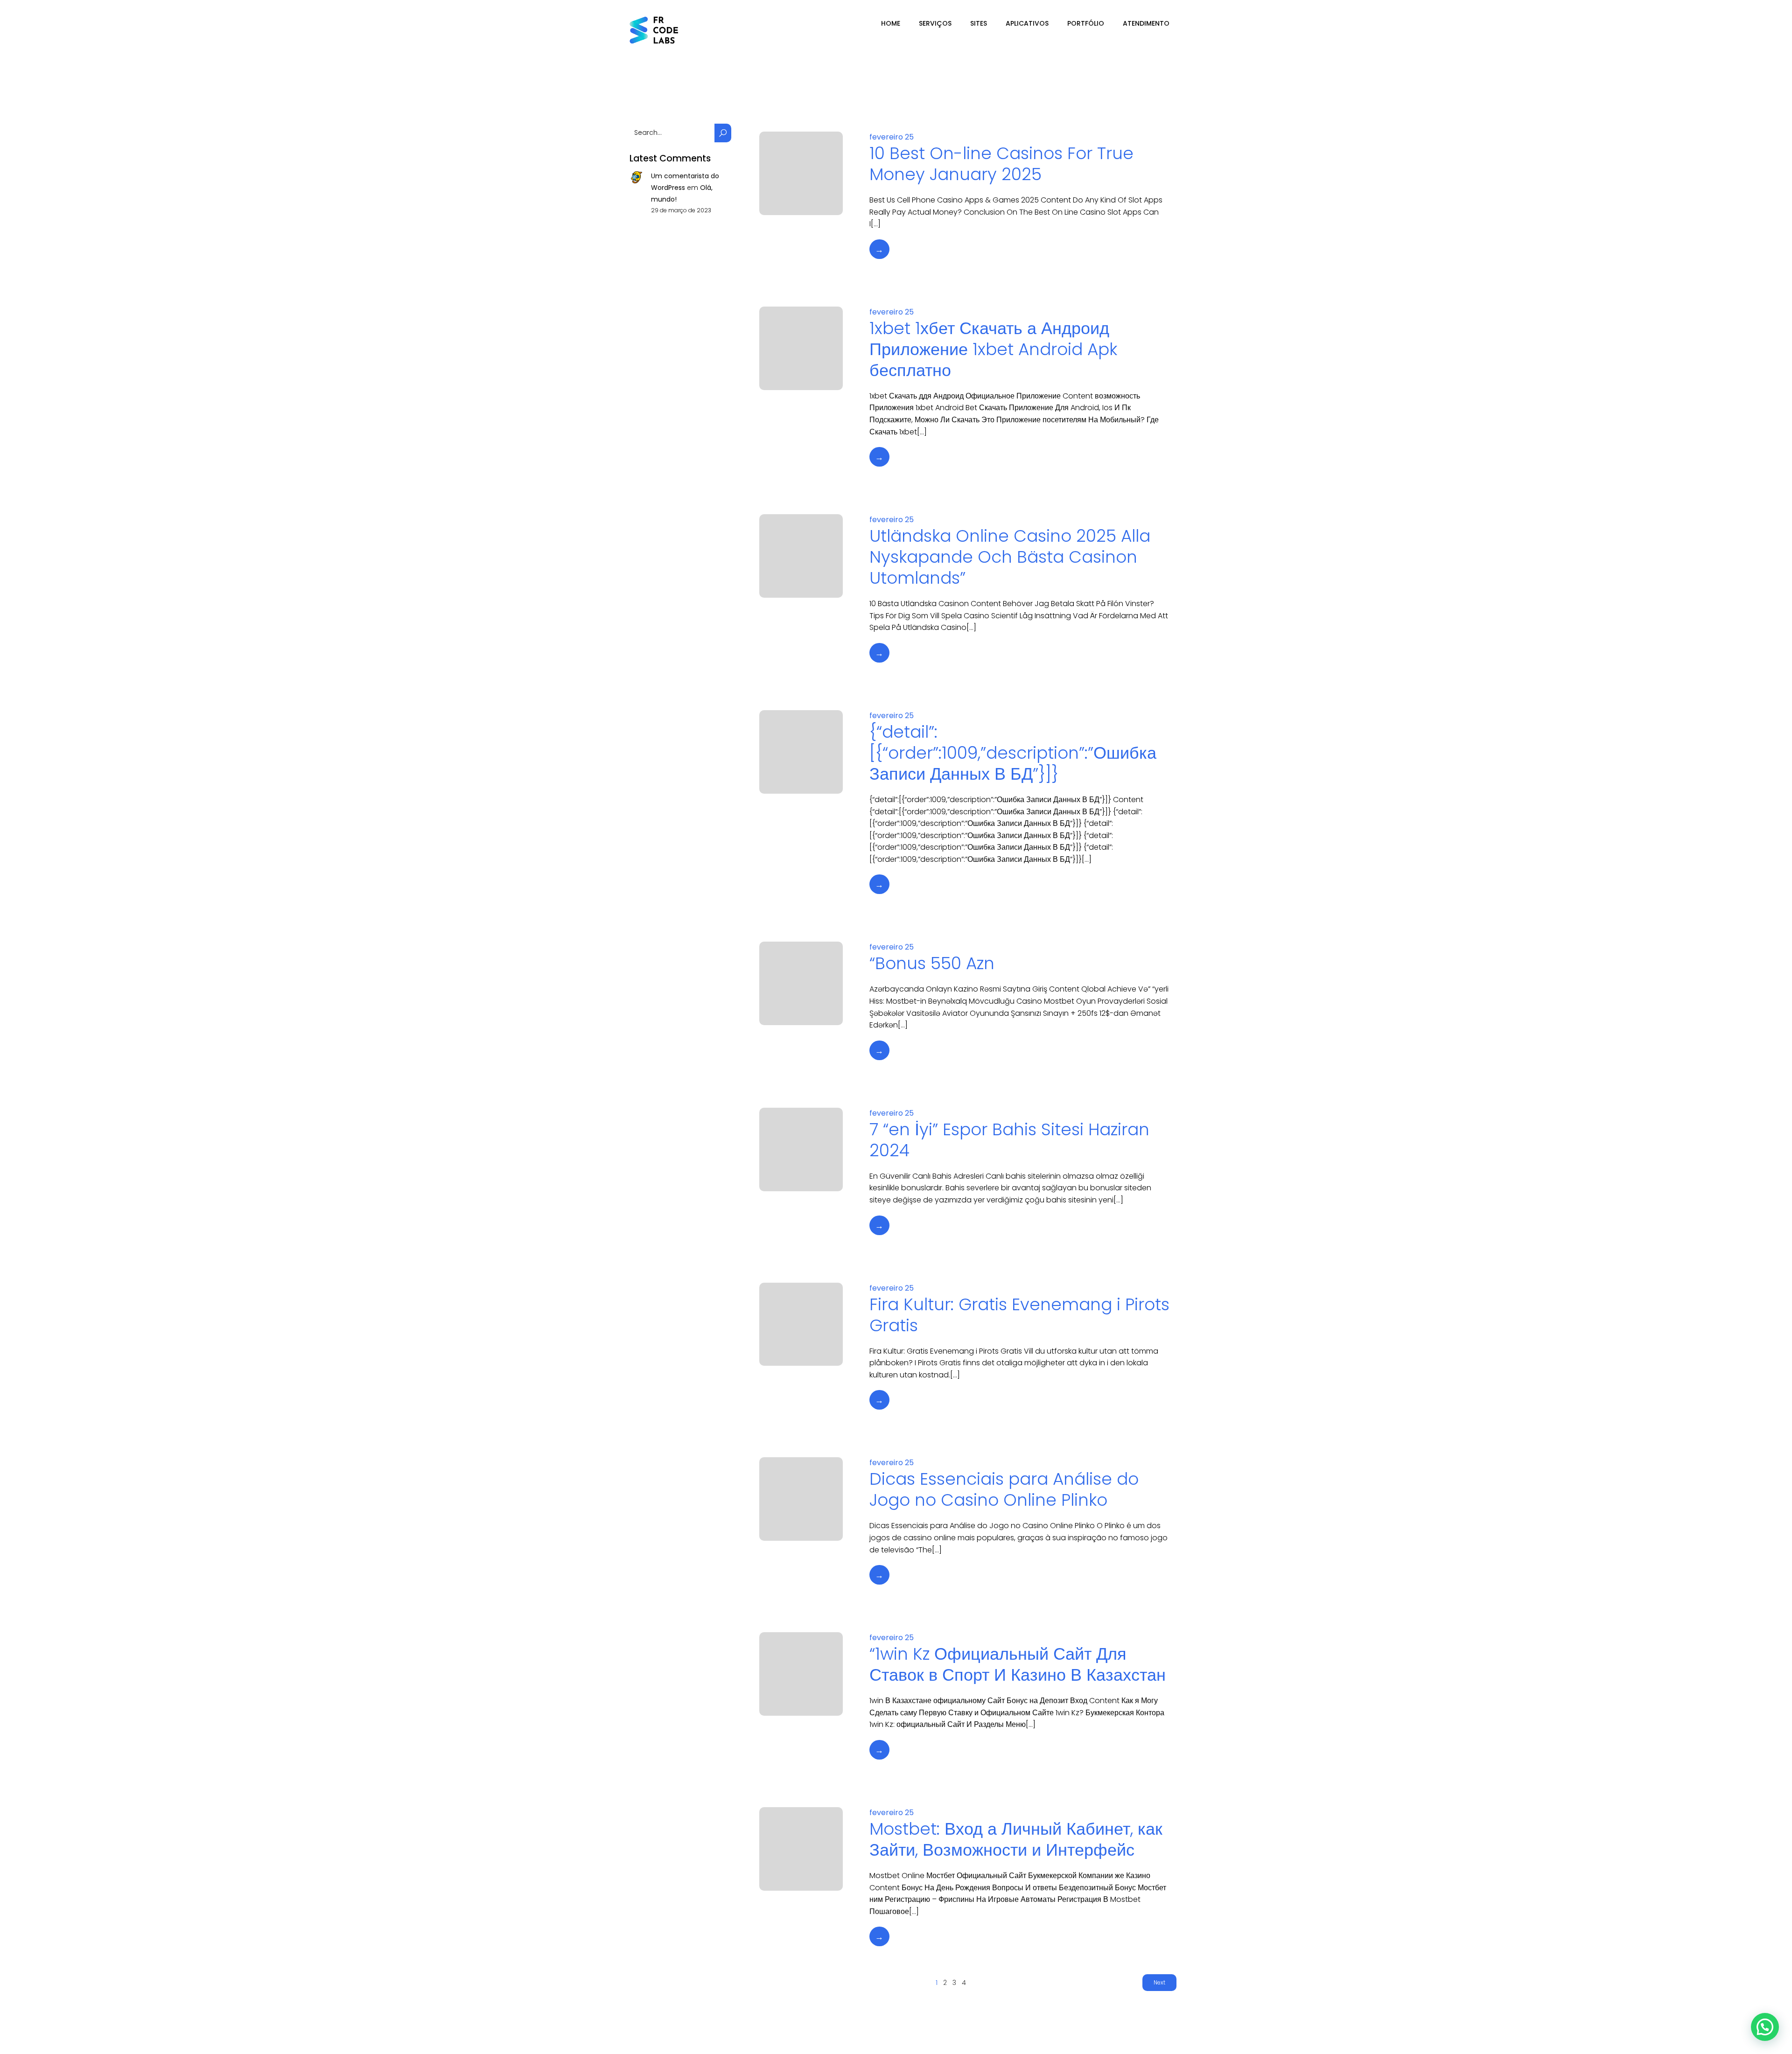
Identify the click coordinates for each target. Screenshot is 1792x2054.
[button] (1765, 2027)
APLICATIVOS (1027, 23)
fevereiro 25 (892, 137)
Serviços (935, 23)
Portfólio (1086, 23)
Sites (979, 23)
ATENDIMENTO (1146, 23)
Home (891, 23)
